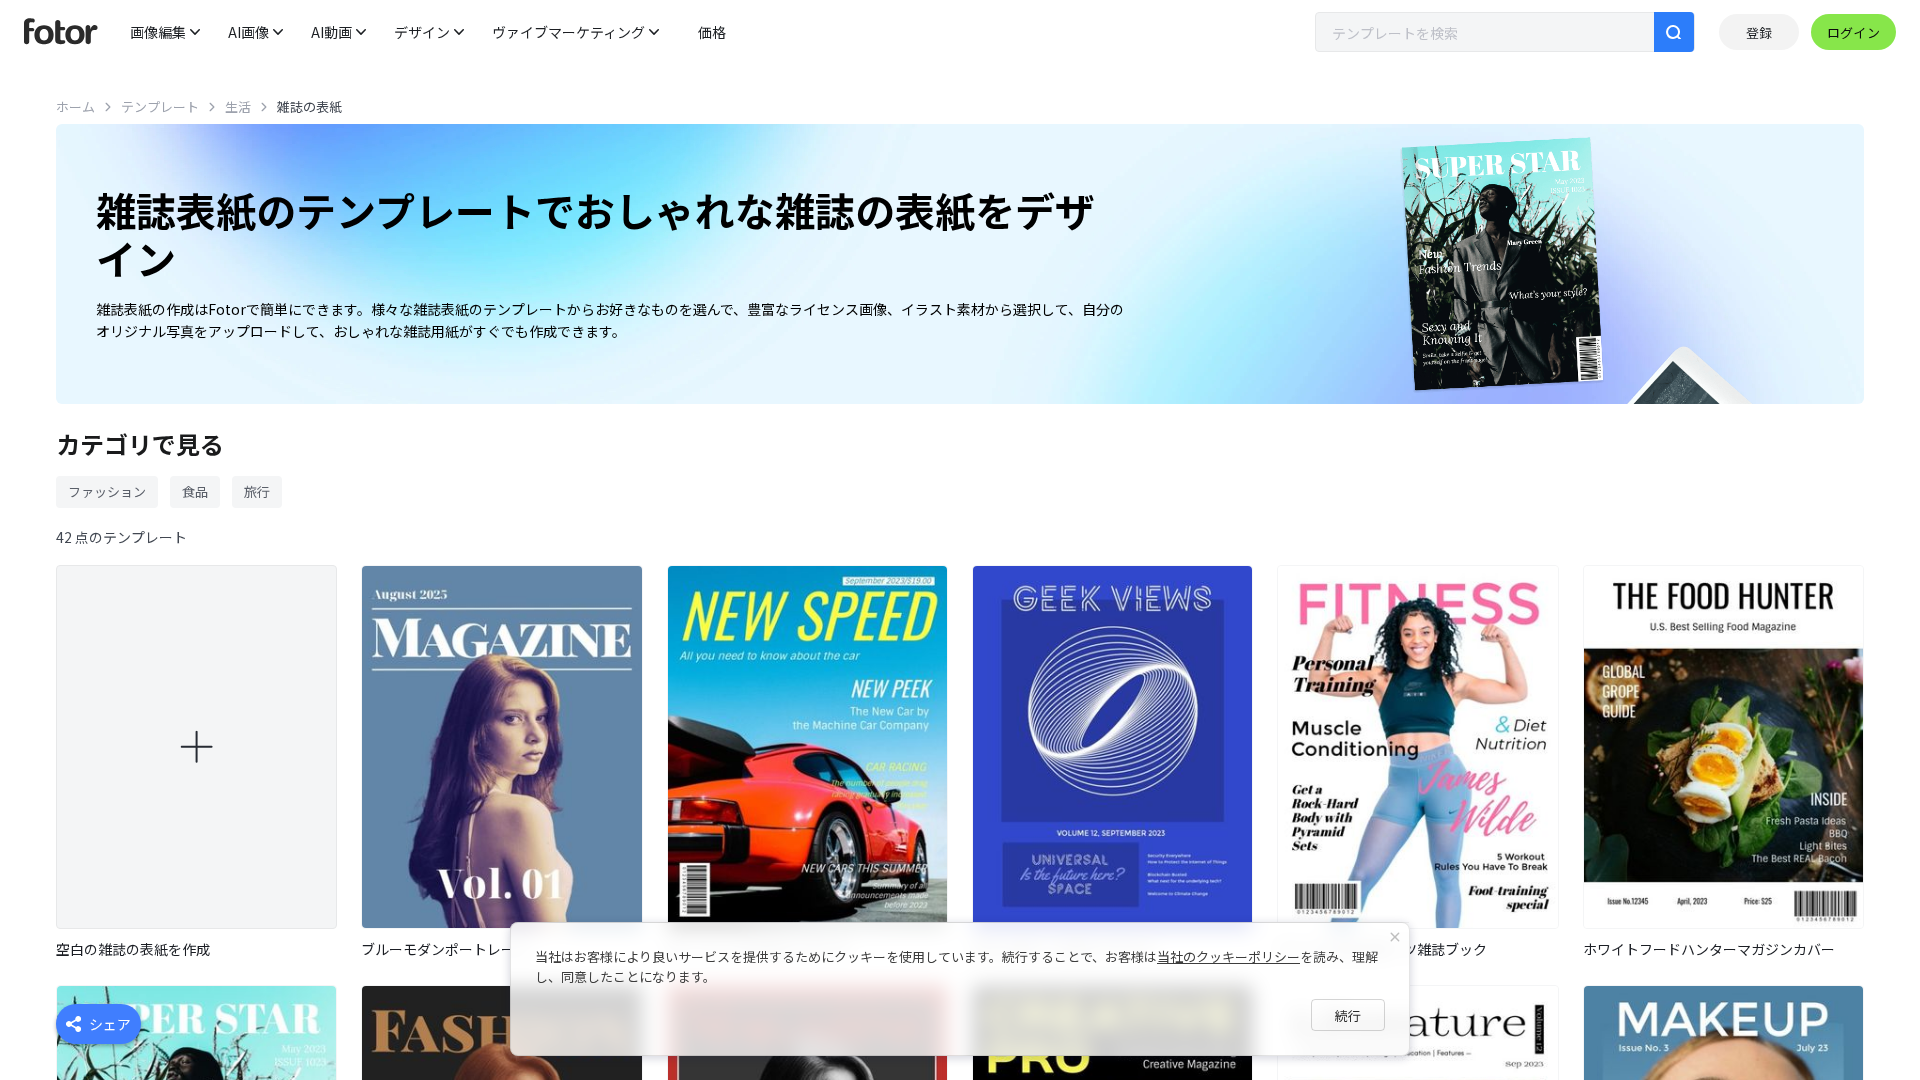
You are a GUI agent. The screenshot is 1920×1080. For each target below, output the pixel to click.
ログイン (1853, 32)
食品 (195, 491)
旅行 (257, 491)
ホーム (75, 106)
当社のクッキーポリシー (1228, 956)
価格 (712, 32)
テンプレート (160, 106)
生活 (238, 106)
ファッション (107, 491)
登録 (1759, 32)
